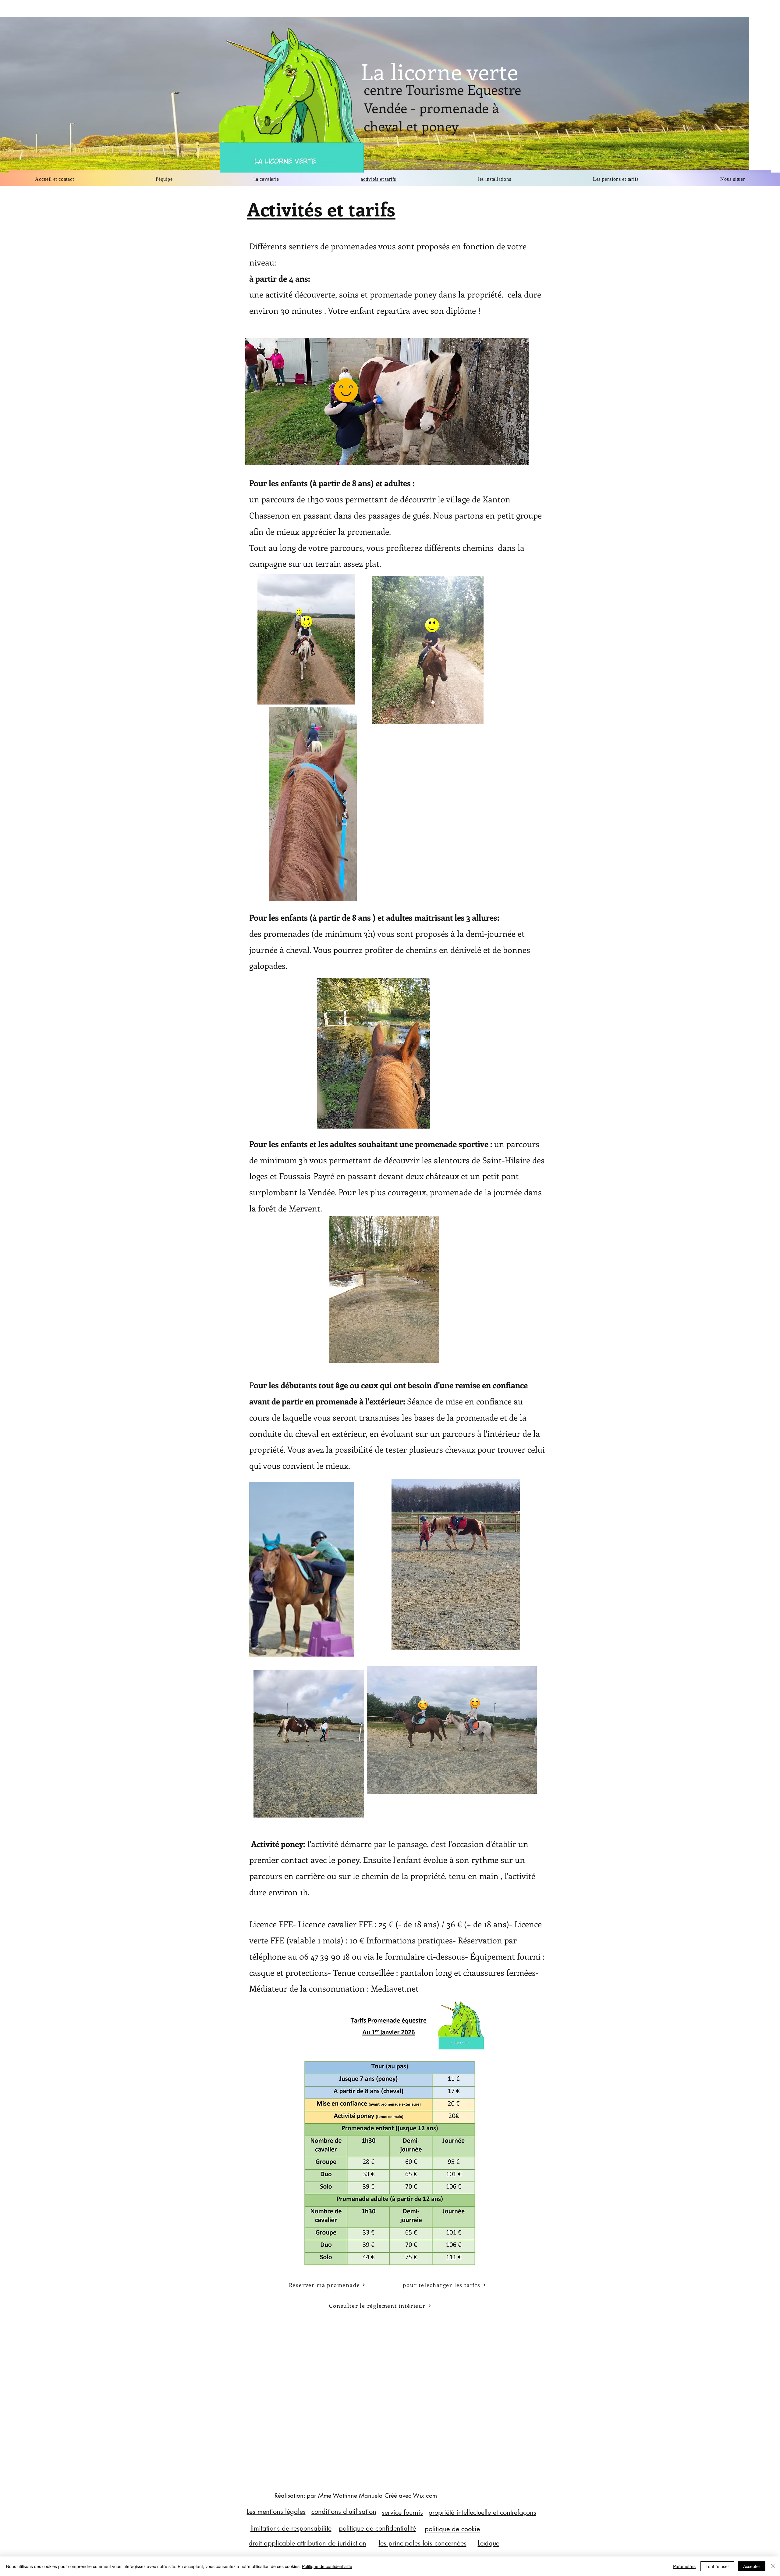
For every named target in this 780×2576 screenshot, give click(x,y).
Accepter (752, 2566)
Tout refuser (717, 2566)
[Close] (773, 2566)
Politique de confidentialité (327, 2566)
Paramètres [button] (684, 2566)
